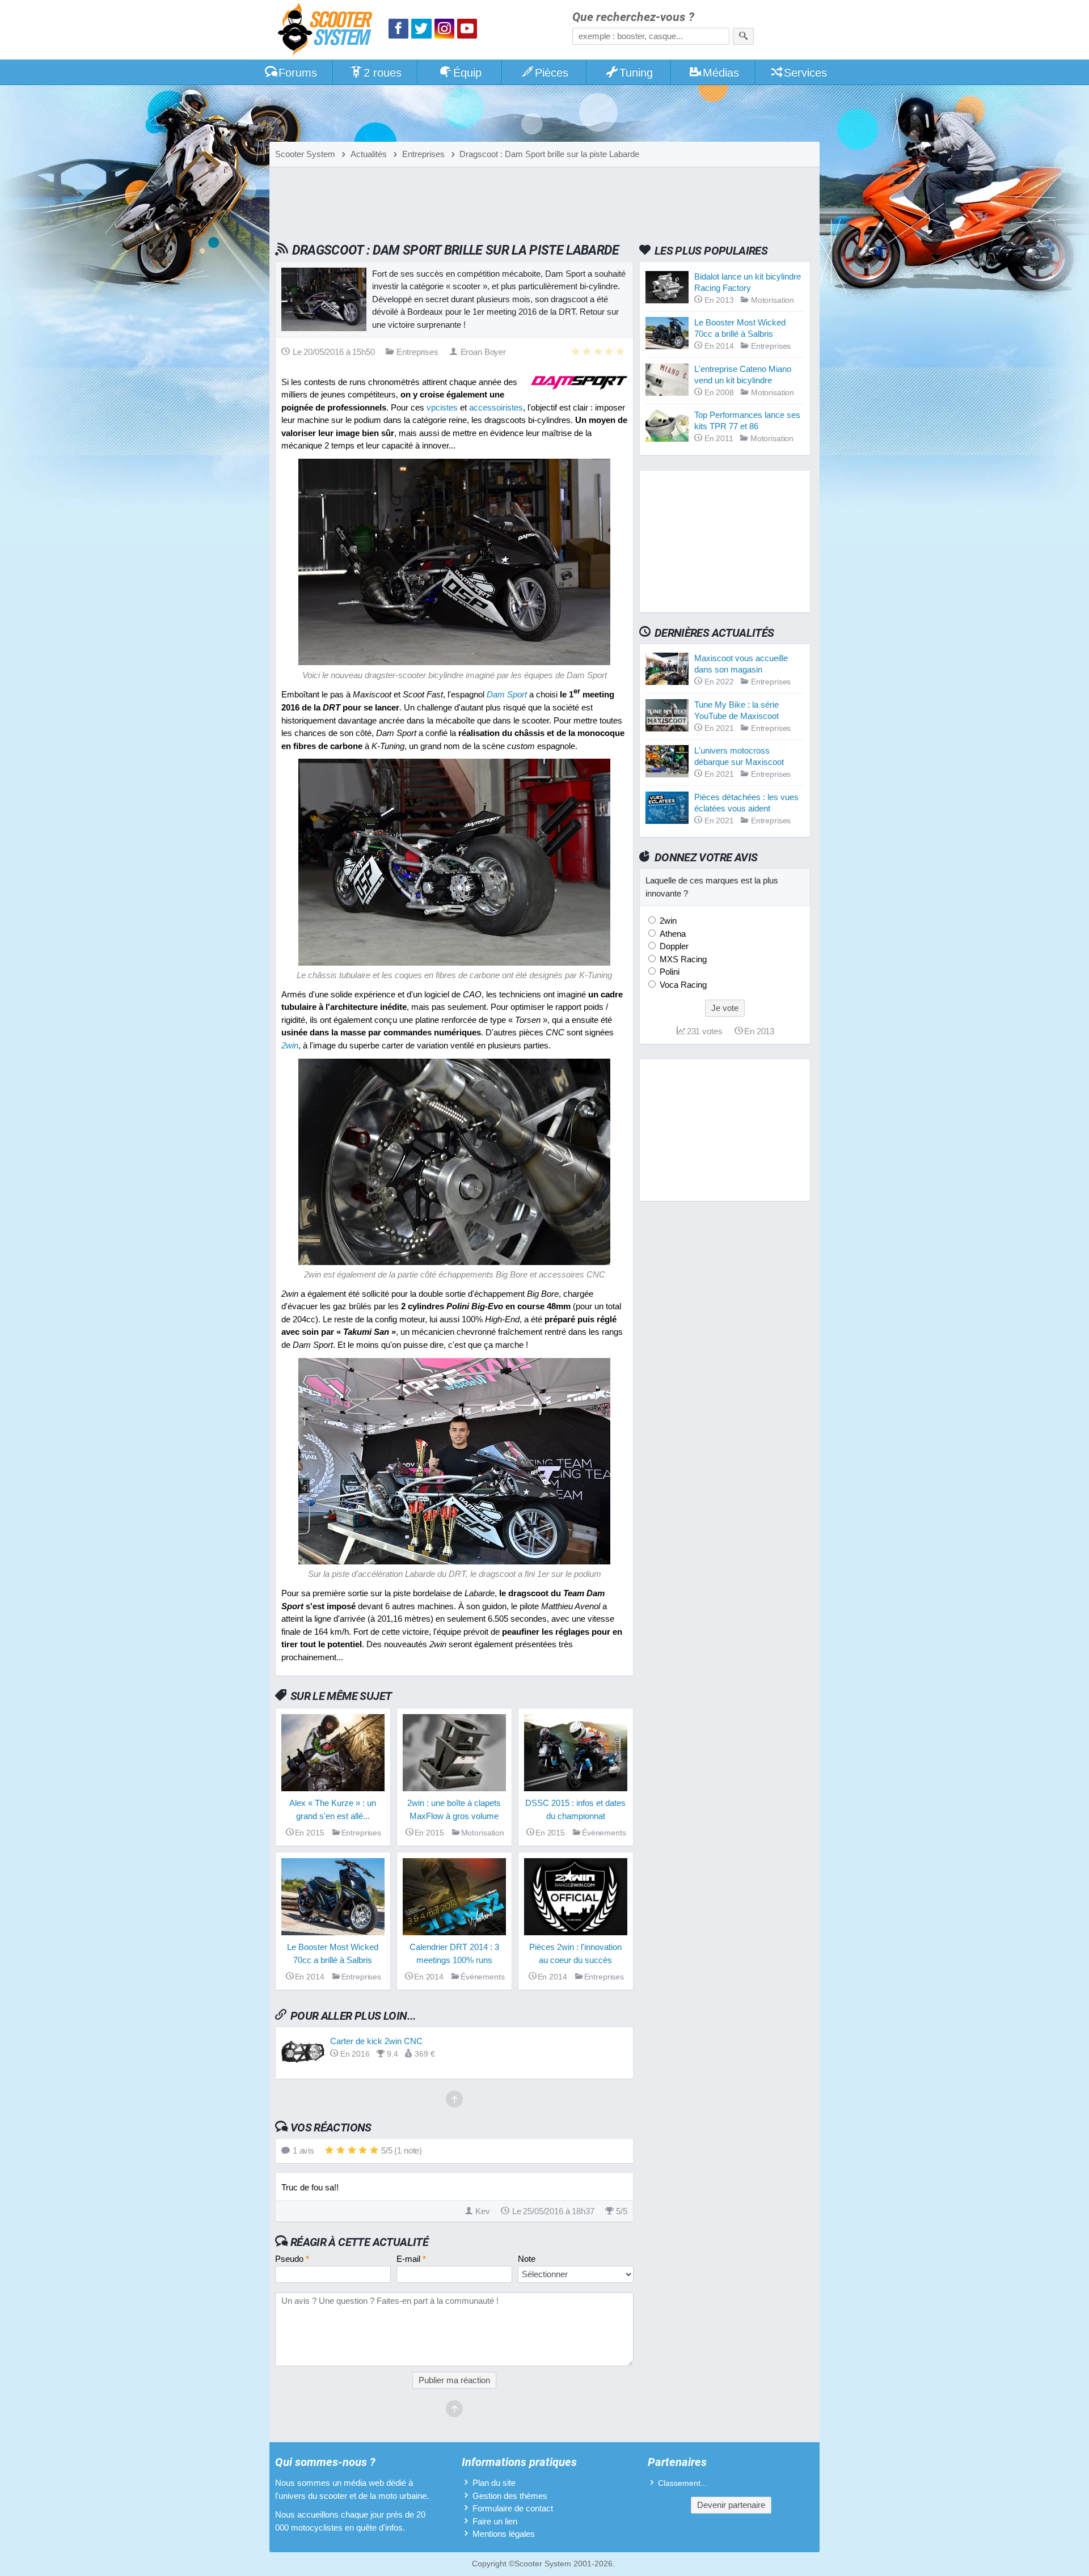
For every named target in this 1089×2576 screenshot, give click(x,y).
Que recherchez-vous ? (633, 17)
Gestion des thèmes (510, 2496)
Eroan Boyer (483, 352)
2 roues (383, 73)
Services (805, 73)
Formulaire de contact (513, 2508)
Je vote (725, 1008)
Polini (668, 972)
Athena (672, 934)
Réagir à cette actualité (359, 2242)
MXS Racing (682, 959)
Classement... (683, 2483)
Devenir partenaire (731, 2505)
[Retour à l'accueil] (328, 31)
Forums (298, 73)
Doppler (673, 946)
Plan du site (494, 2483)
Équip (467, 73)
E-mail (411, 2259)
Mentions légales (504, 2534)
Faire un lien (495, 2521)
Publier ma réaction (454, 2380)
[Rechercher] (743, 36)
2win (667, 921)
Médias (721, 73)
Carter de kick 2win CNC (376, 2041)
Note (527, 2259)
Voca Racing (682, 985)
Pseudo (292, 2259)
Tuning (636, 73)
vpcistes (442, 407)
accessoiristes (496, 407)
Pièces (552, 73)
